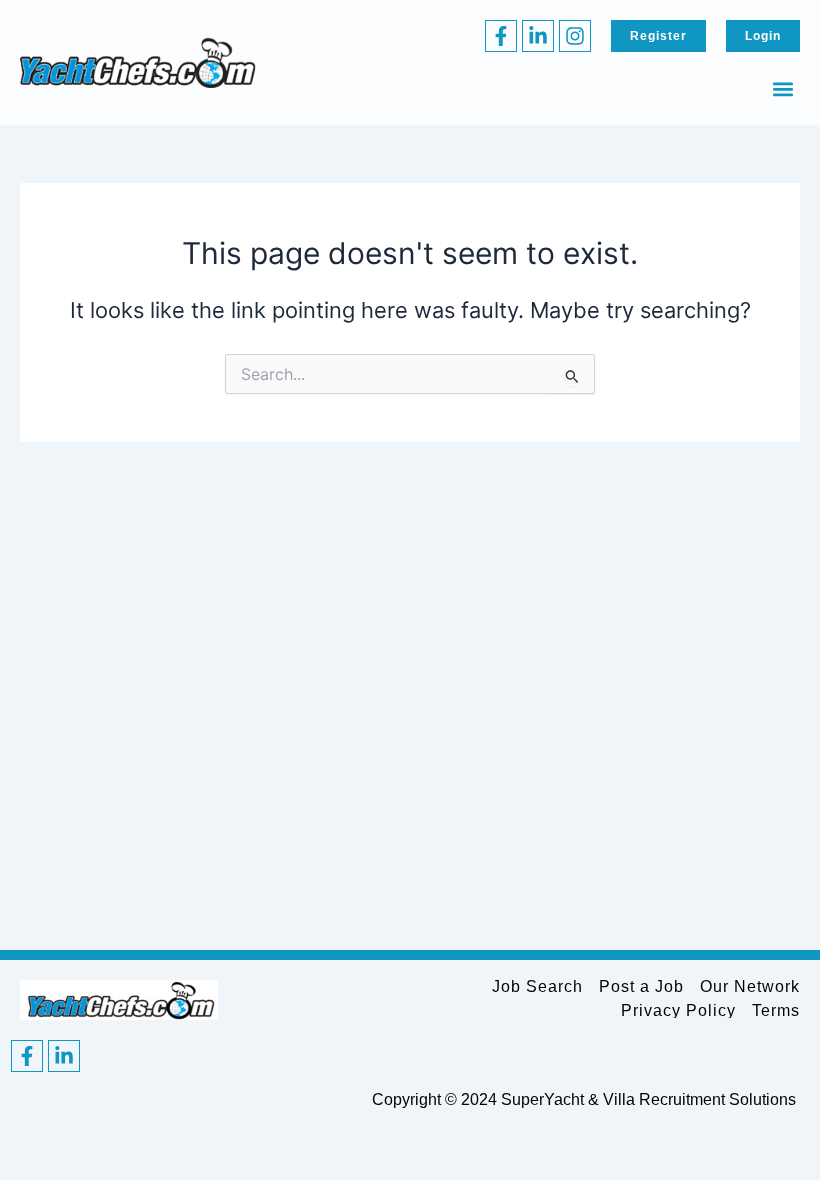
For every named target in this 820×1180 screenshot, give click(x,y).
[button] (783, 88)
